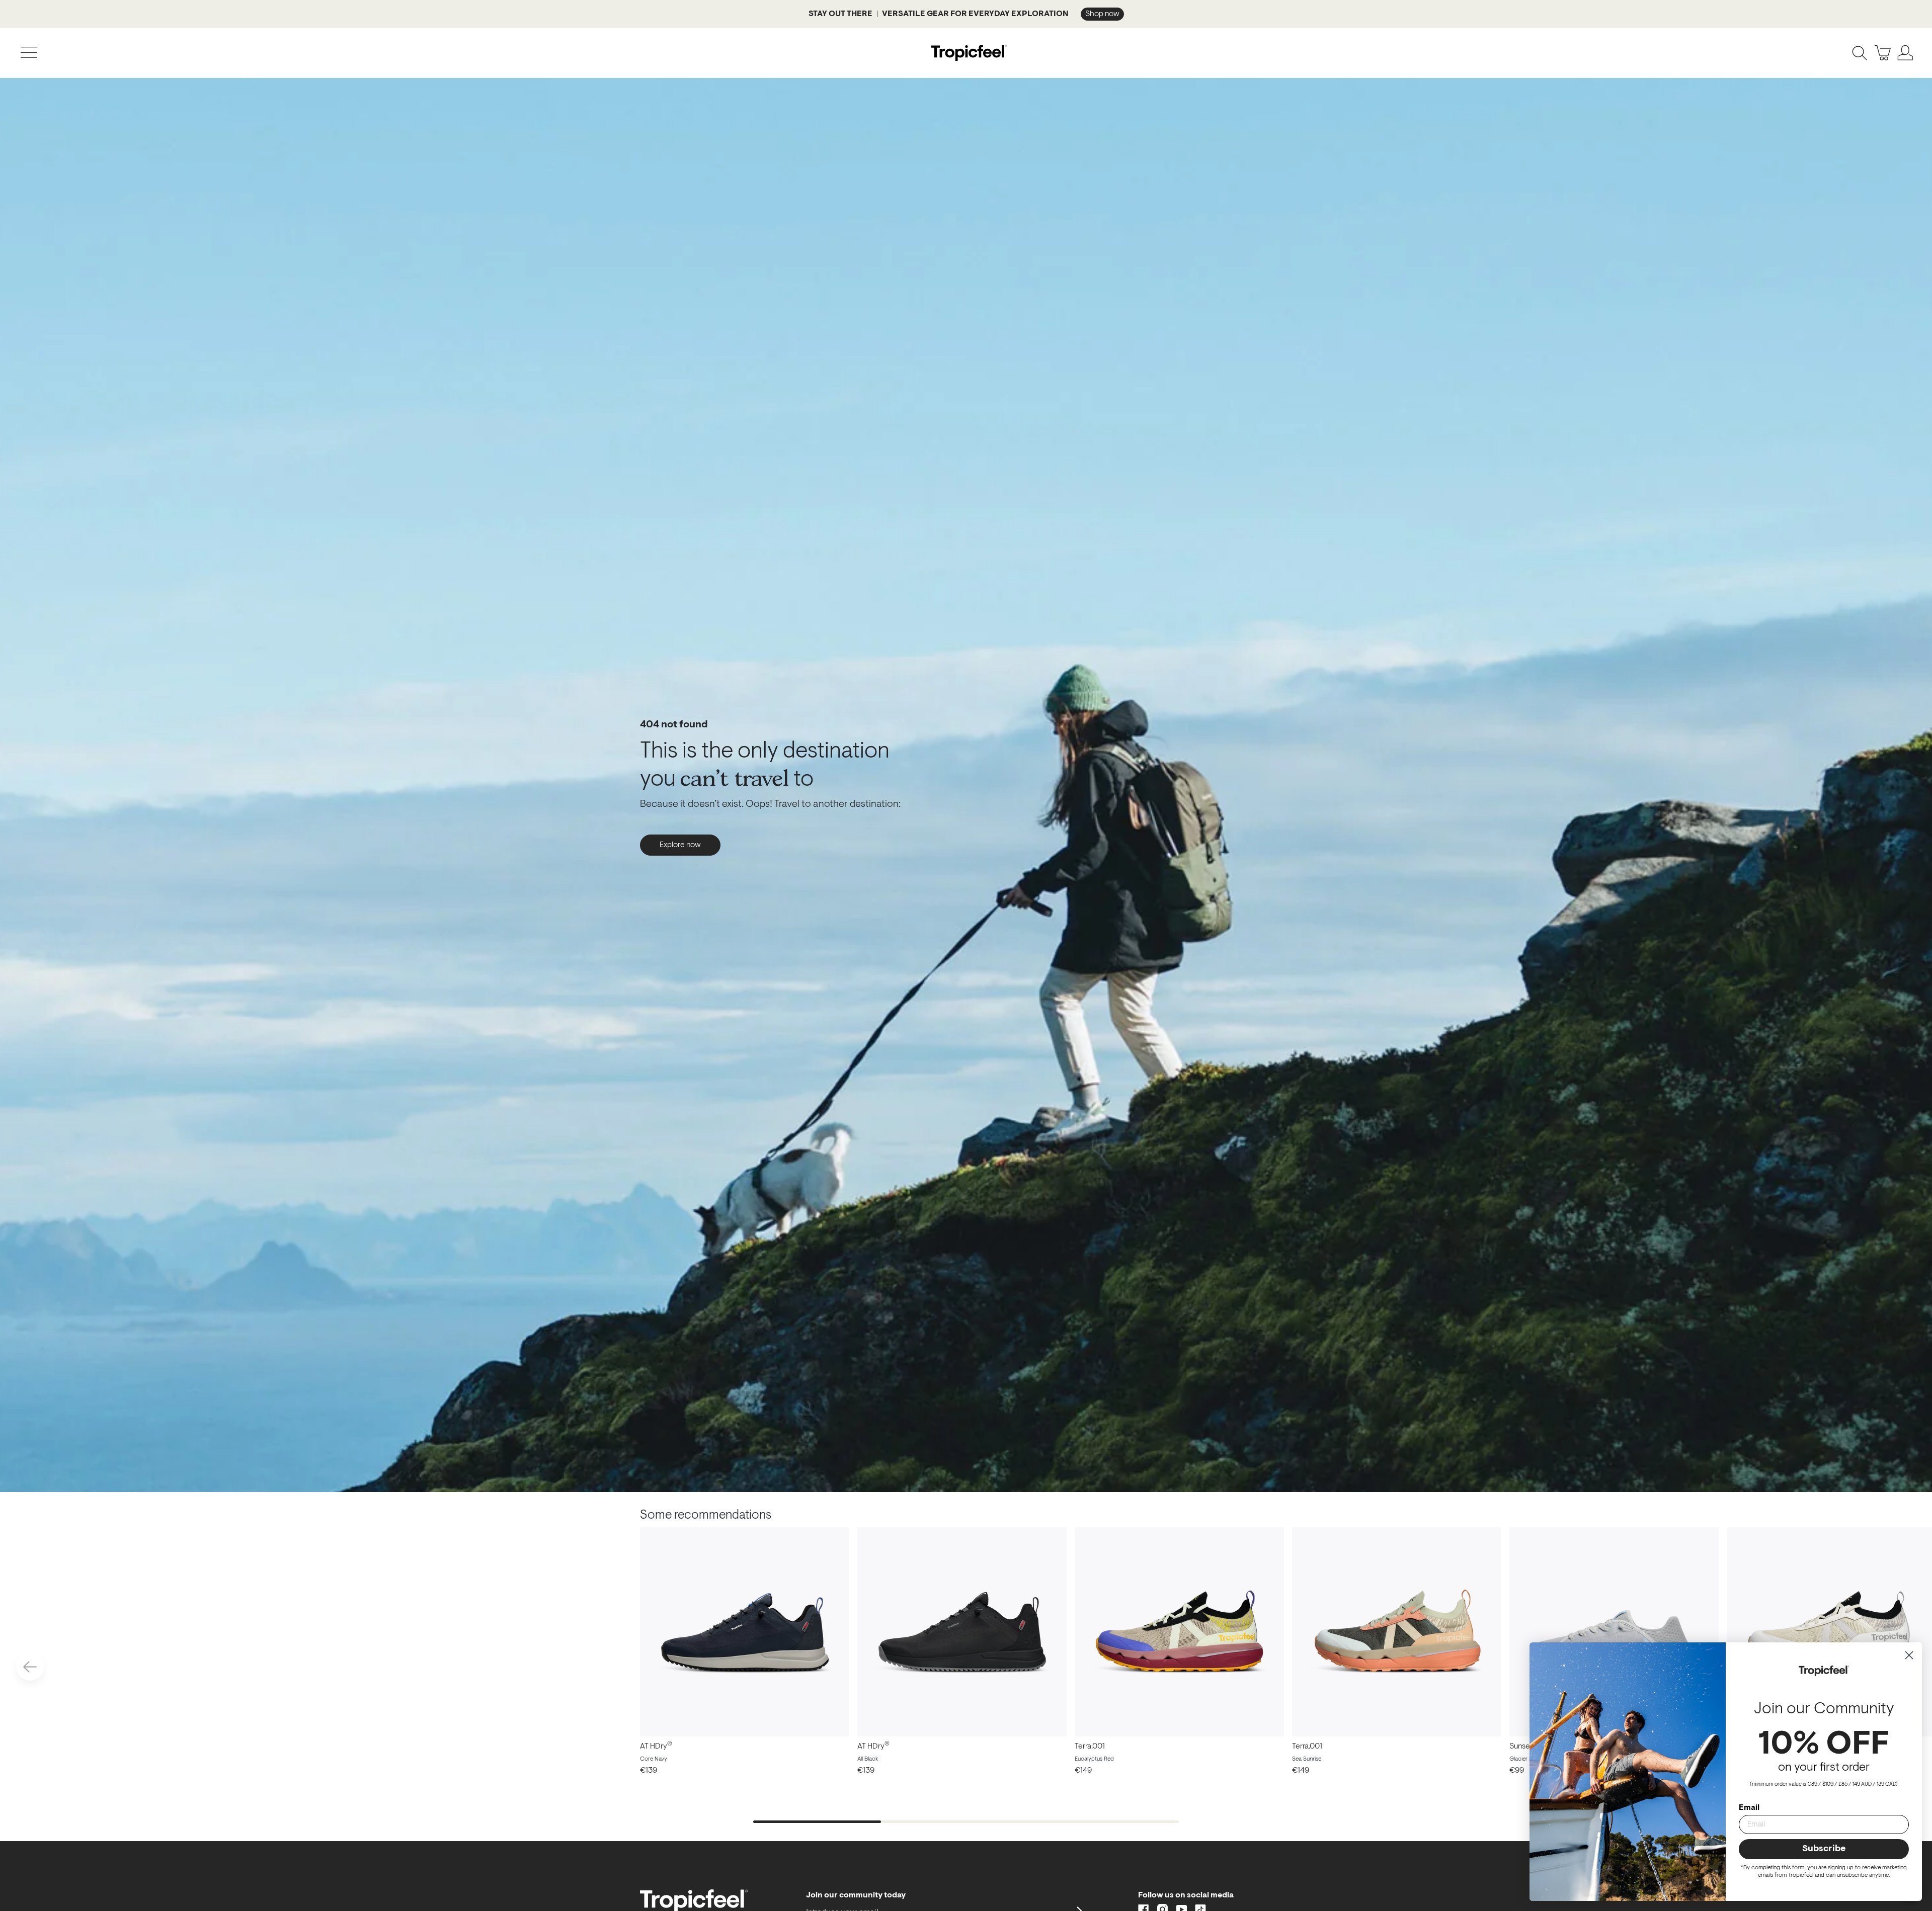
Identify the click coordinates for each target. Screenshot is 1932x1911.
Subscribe (1824, 1849)
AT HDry (656, 1747)
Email (1749, 1808)
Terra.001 (1090, 1747)
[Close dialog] (1909, 1655)
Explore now (680, 845)
